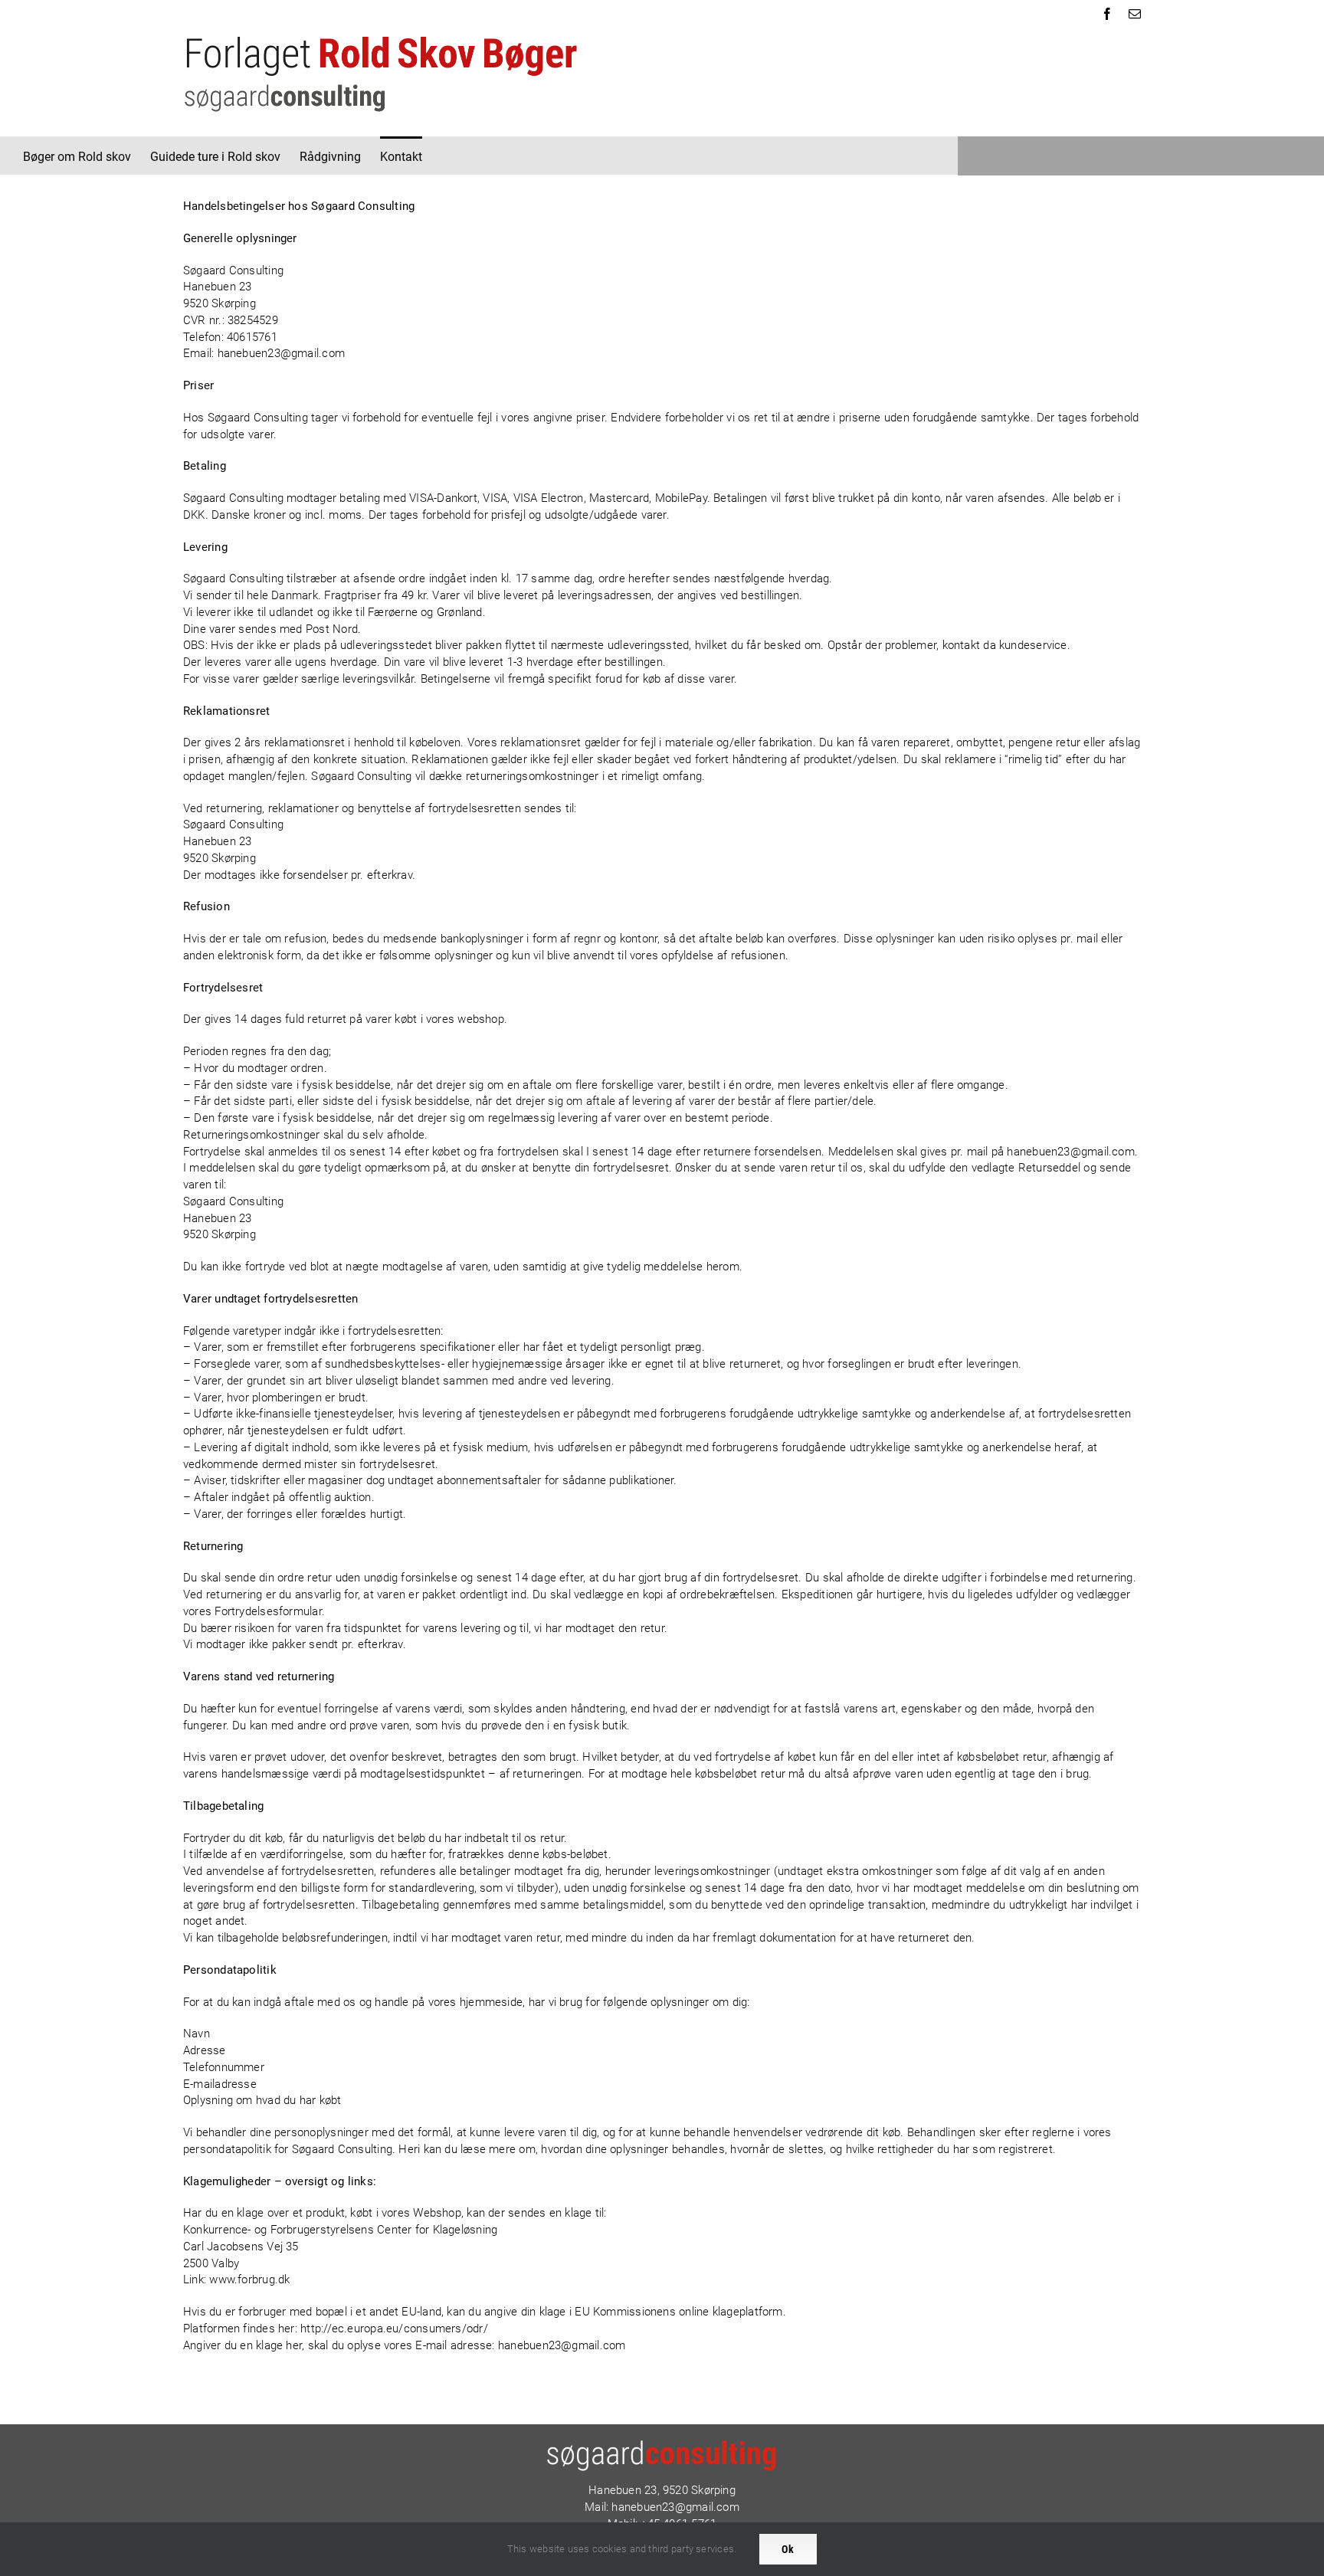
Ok (788, 2549)
